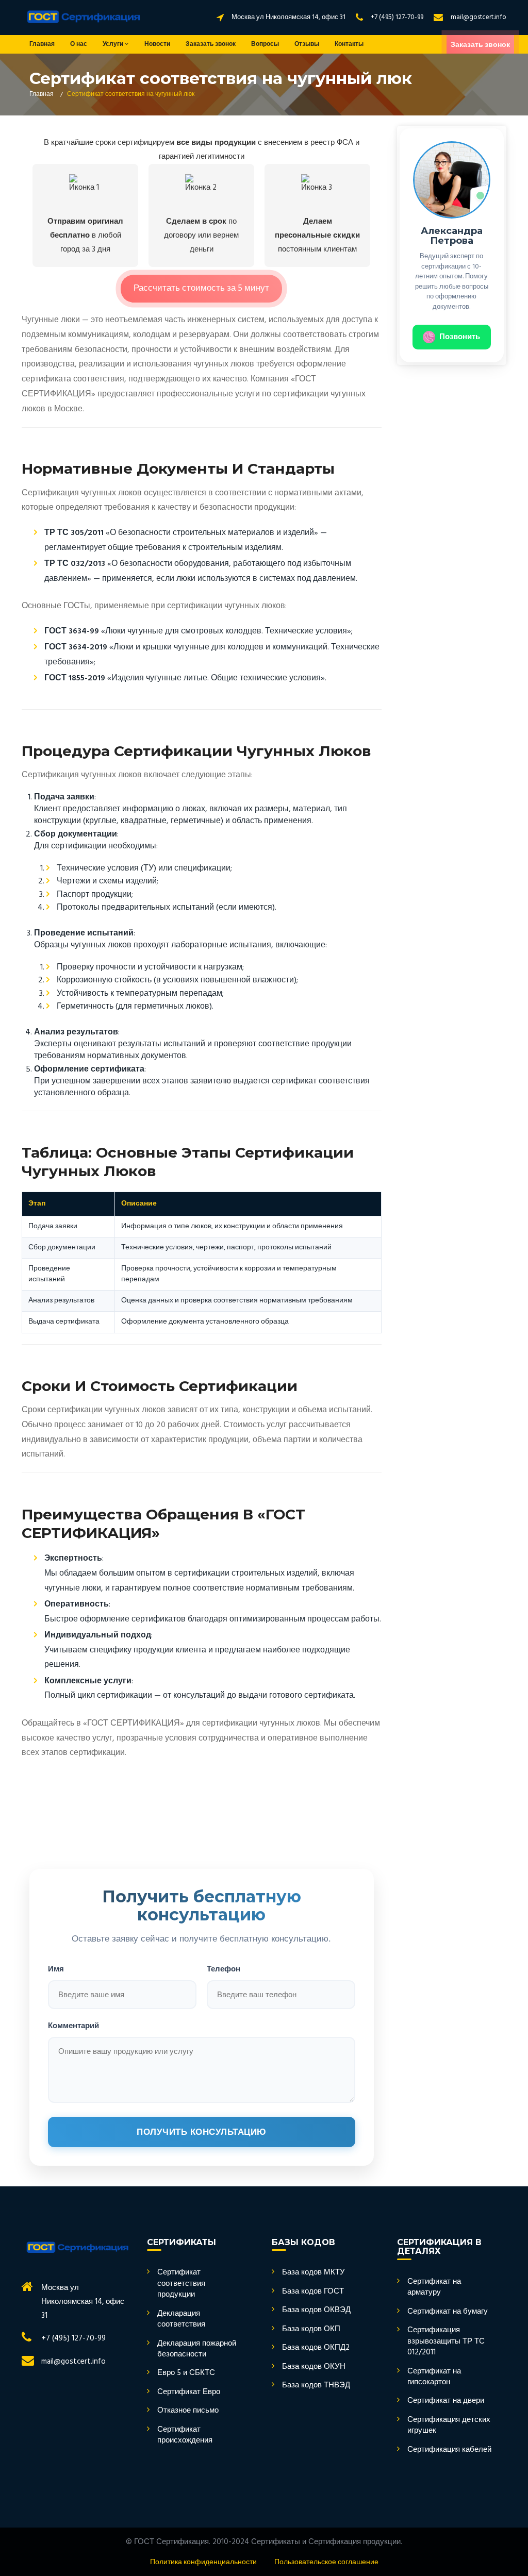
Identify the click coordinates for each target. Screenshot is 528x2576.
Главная (42, 44)
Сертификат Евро (189, 2392)
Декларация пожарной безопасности (197, 2349)
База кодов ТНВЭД (316, 2386)
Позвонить (460, 337)
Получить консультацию (202, 2132)
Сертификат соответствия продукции (181, 2284)
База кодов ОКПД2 (316, 2348)
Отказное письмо (188, 2411)
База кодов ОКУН (314, 2367)
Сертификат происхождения (185, 2436)
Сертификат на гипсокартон (434, 2377)
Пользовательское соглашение (326, 2562)
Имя (56, 1969)
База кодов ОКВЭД (316, 2310)
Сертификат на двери (446, 2401)
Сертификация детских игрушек (449, 2426)
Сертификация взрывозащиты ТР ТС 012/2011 (446, 2341)
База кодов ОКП (311, 2329)
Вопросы (265, 44)
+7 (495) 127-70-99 (397, 17)
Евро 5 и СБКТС (186, 2373)
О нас (79, 44)
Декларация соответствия (181, 2320)
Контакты (349, 44)
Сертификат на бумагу (448, 2312)
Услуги (114, 44)
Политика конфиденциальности (203, 2562)
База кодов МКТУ (313, 2273)
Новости (157, 44)
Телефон (224, 1969)
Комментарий (73, 2025)
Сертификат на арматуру (434, 2288)
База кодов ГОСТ (313, 2292)
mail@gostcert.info (478, 17)
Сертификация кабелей (449, 2450)
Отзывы (307, 44)
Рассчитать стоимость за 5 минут (201, 288)
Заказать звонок (211, 44)
